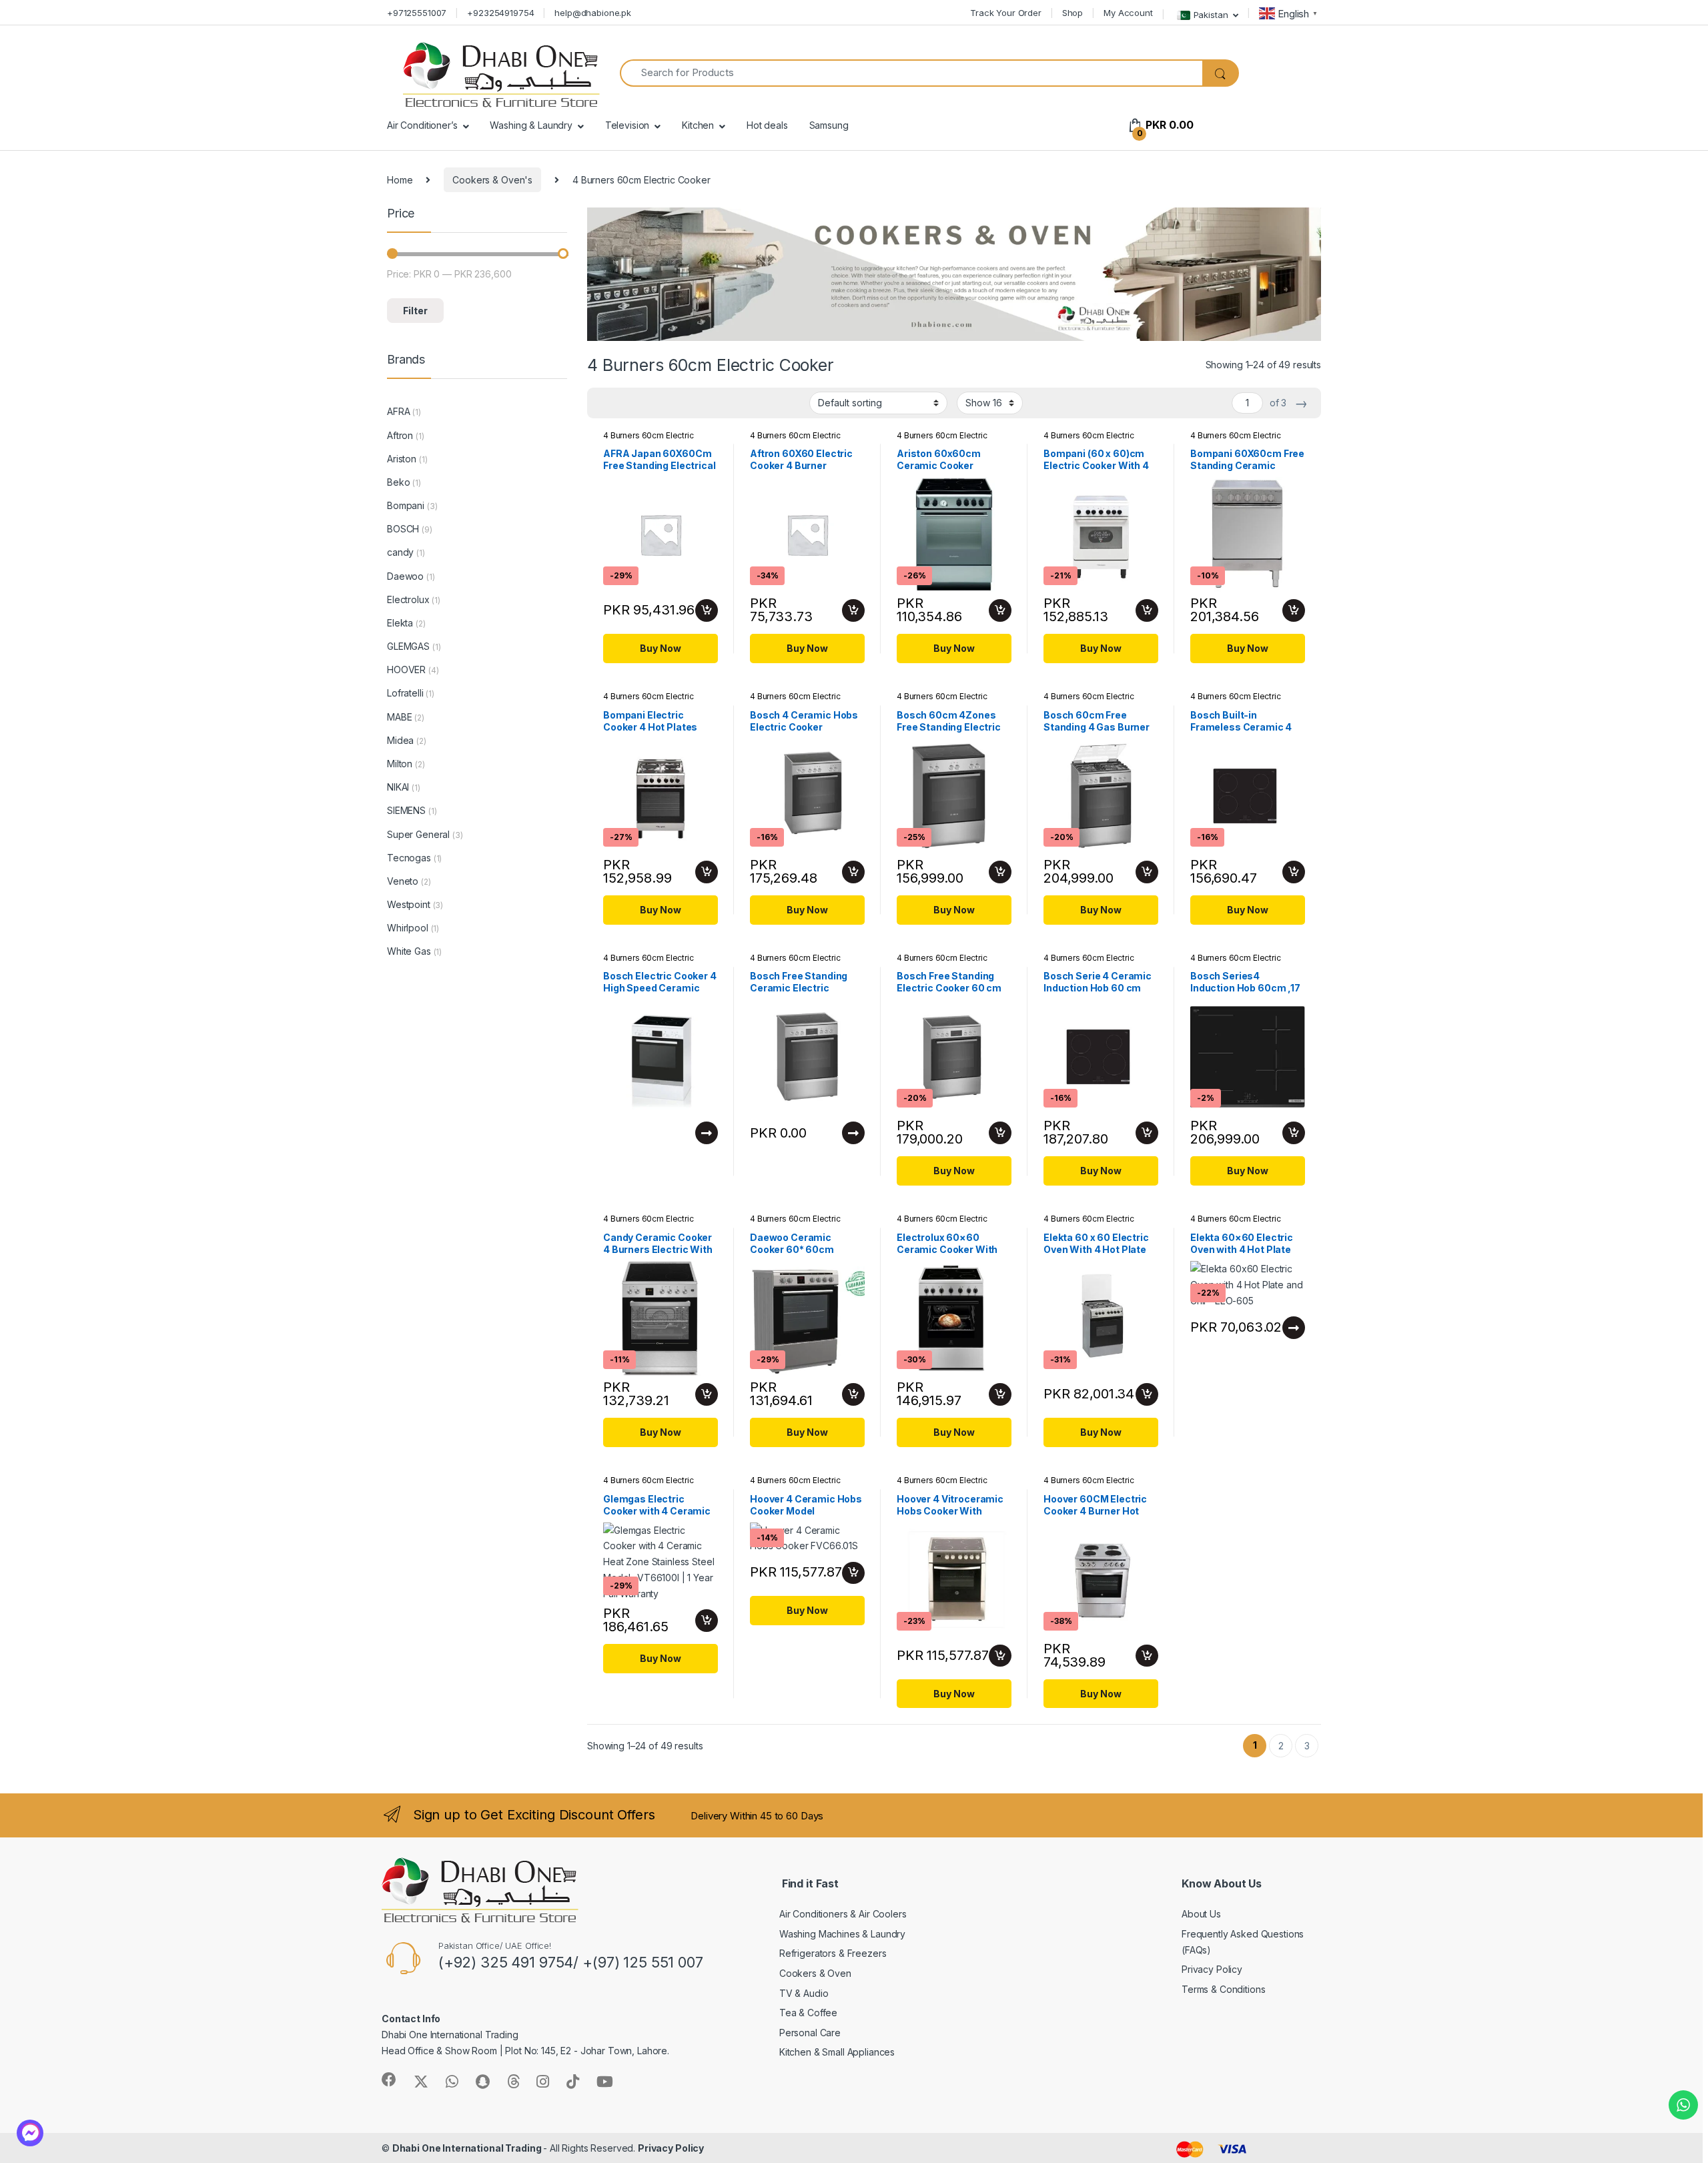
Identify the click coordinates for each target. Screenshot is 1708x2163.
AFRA (398, 411)
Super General (418, 834)
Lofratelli (405, 693)
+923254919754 (500, 13)
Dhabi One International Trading (468, 2148)
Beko (398, 482)
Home (400, 180)
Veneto (403, 881)
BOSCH (403, 529)
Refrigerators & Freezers (833, 1953)
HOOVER (406, 670)
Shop (1073, 13)
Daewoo (405, 576)
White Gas (409, 951)
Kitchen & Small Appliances (837, 2052)
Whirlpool (408, 928)
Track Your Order (1006, 13)
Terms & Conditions (1223, 1989)
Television (627, 125)
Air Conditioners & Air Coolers (843, 1914)
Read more (707, 1133)
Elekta (400, 623)
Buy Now (660, 648)
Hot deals (767, 125)
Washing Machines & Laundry (842, 1934)
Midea (400, 740)
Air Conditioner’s (422, 125)
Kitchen (698, 125)
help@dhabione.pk (593, 13)
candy (400, 552)
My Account (1128, 13)
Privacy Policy (1212, 1969)
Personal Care (810, 2033)
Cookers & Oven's (492, 180)
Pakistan (1211, 14)
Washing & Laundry (531, 125)
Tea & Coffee (808, 2013)
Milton (400, 764)
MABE (399, 717)
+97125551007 (417, 13)
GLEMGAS (408, 646)
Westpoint (409, 904)
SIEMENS (406, 810)
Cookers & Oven (815, 1973)
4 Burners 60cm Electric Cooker (942, 701)
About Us (1201, 1914)
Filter (415, 311)
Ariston (402, 459)
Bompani (406, 505)
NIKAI (398, 787)
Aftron (400, 435)
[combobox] (911, 73)
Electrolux (408, 599)
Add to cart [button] (707, 610)
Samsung (829, 125)
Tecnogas (409, 858)
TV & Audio (804, 1993)
